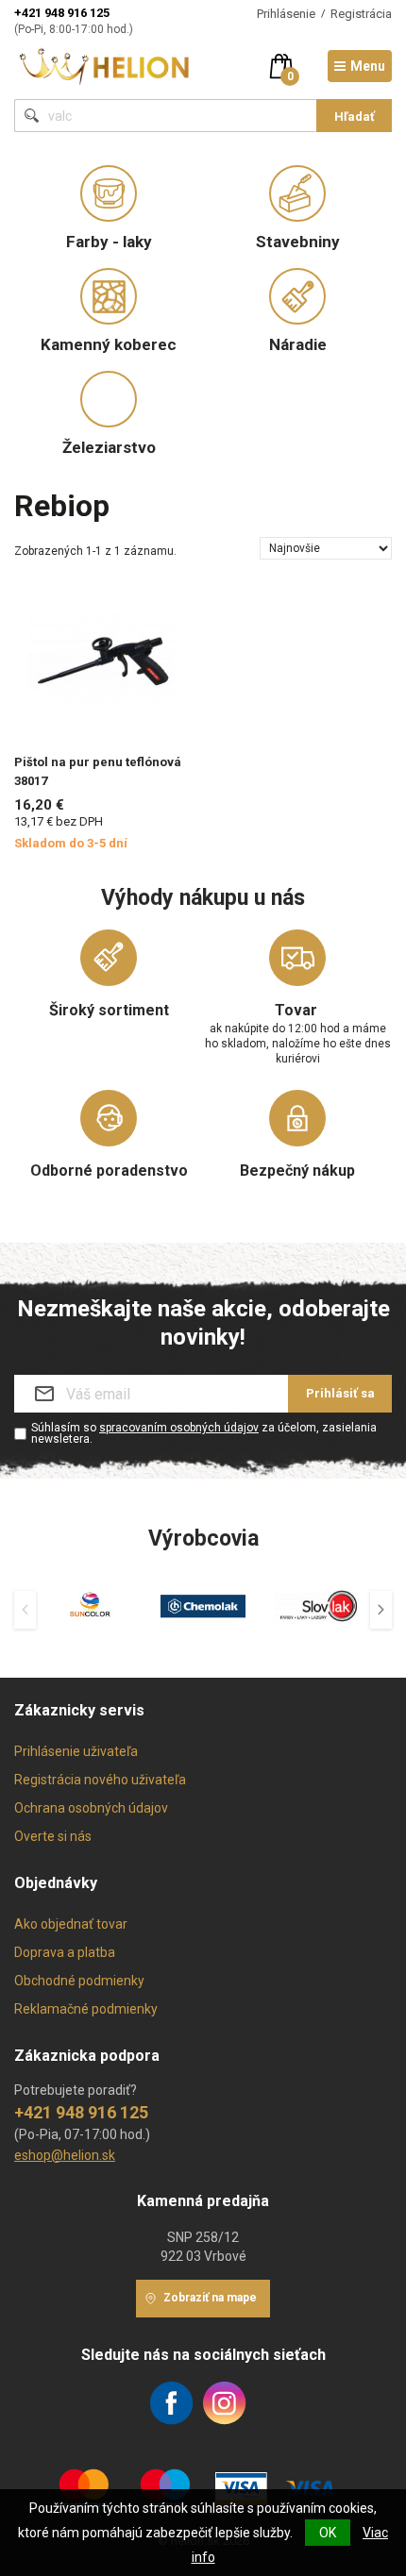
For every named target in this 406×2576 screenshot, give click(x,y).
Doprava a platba (65, 1952)
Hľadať (355, 117)
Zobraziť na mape (210, 2298)
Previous (25, 1610)
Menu (368, 66)
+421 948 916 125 (62, 13)
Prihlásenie (286, 14)
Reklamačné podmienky (86, 2009)
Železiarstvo (109, 447)
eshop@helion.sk (65, 2155)
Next (381, 1610)
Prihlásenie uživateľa (76, 1751)
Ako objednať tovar (71, 1924)
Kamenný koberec (109, 344)
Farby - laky (109, 242)
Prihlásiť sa (340, 1393)
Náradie (298, 344)
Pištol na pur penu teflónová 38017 (98, 771)
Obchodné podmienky (79, 1981)
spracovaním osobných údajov (179, 1428)
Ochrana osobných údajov (91, 1808)
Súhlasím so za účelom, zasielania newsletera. (204, 1433)
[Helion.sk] (105, 65)
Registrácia (361, 14)
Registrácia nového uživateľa (100, 1780)
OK (328, 2533)
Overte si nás (53, 1836)
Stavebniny (298, 242)
